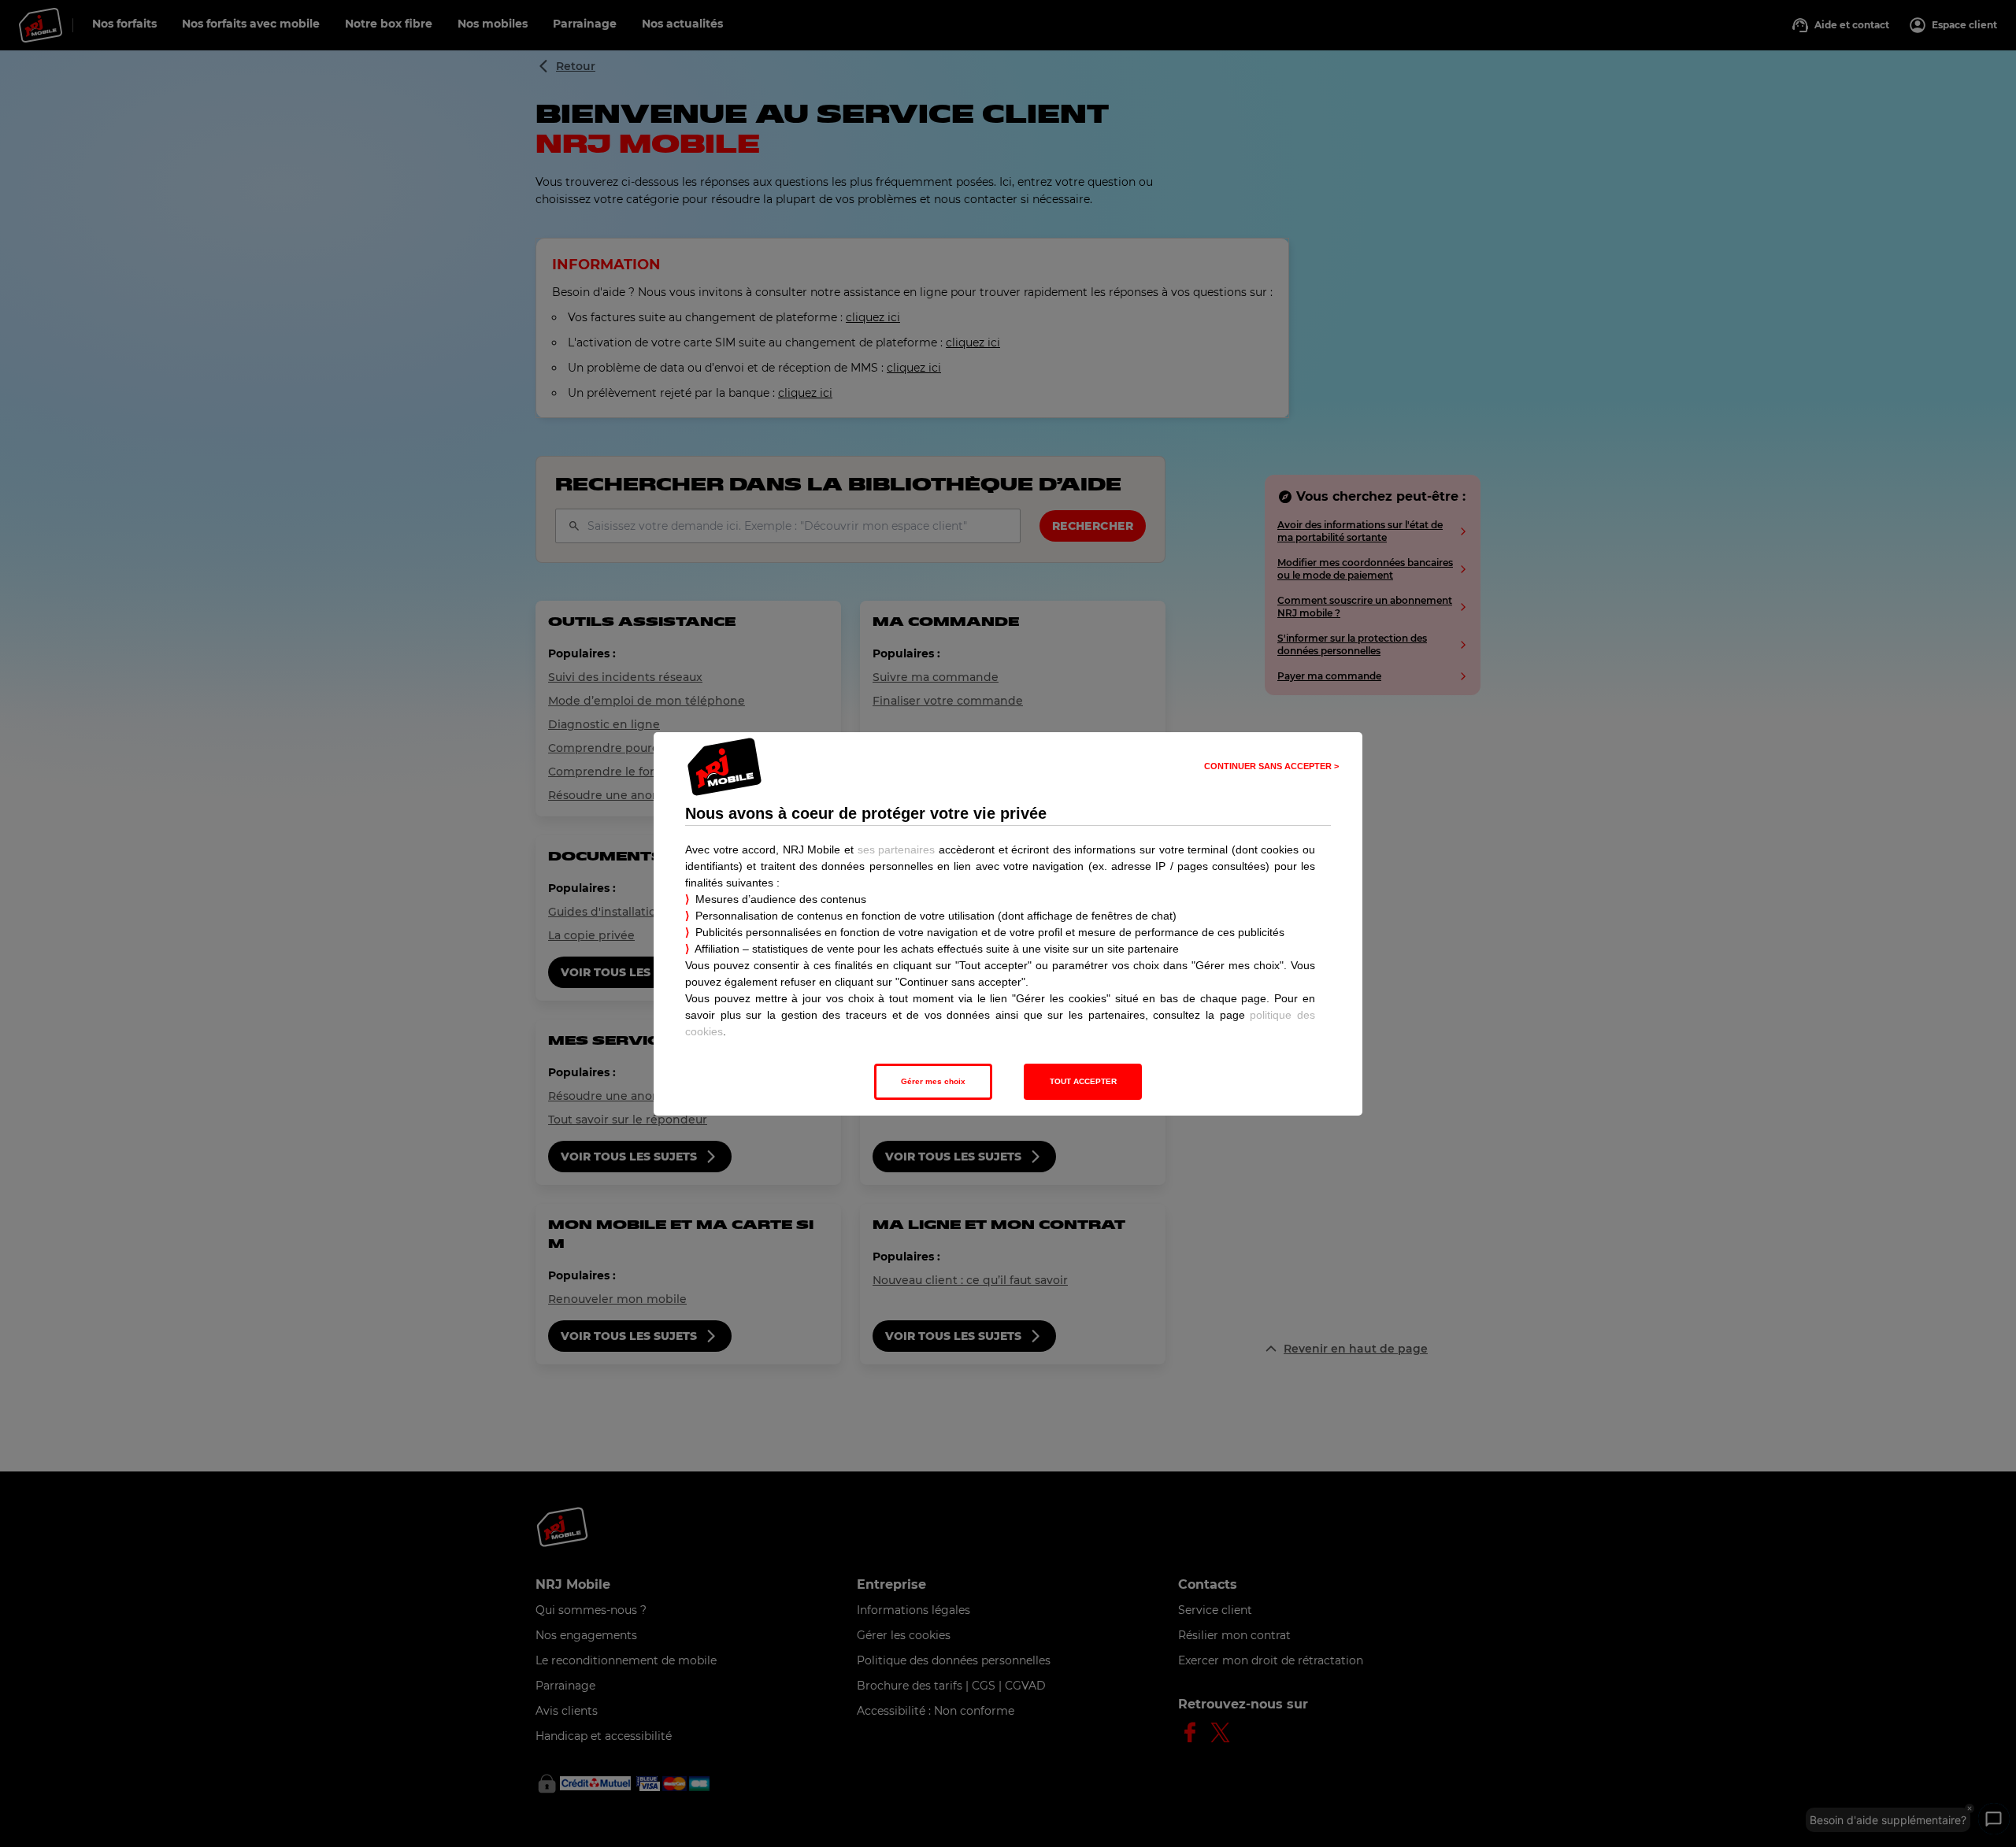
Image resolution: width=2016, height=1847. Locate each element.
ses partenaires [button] (897, 849)
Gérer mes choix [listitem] (933, 1081)
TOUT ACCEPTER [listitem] (1083, 1081)
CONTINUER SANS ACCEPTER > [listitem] (1271, 766)
